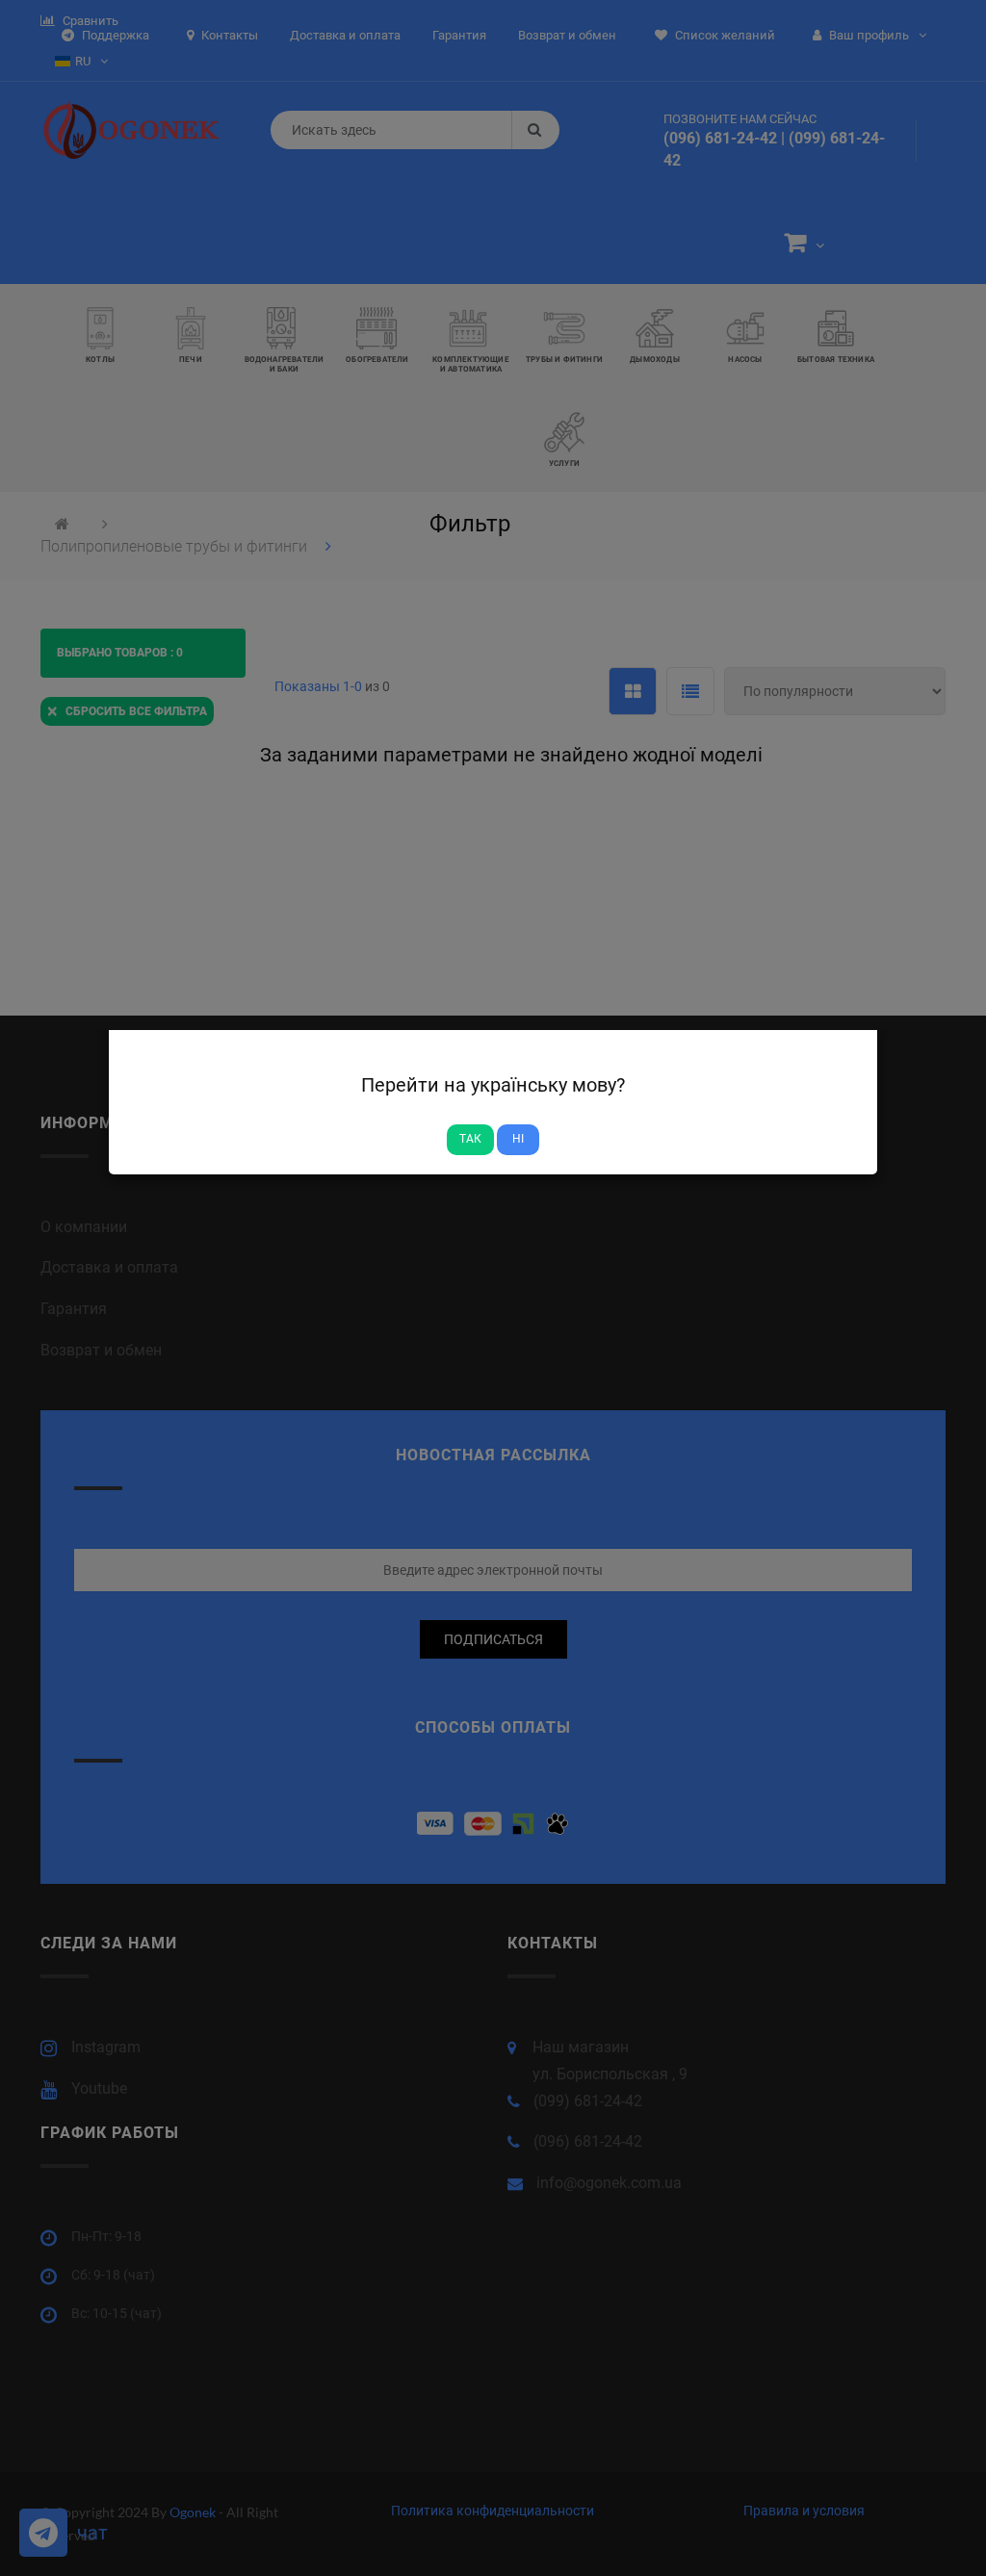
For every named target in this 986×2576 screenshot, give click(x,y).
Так (470, 1139)
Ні (518, 1139)
